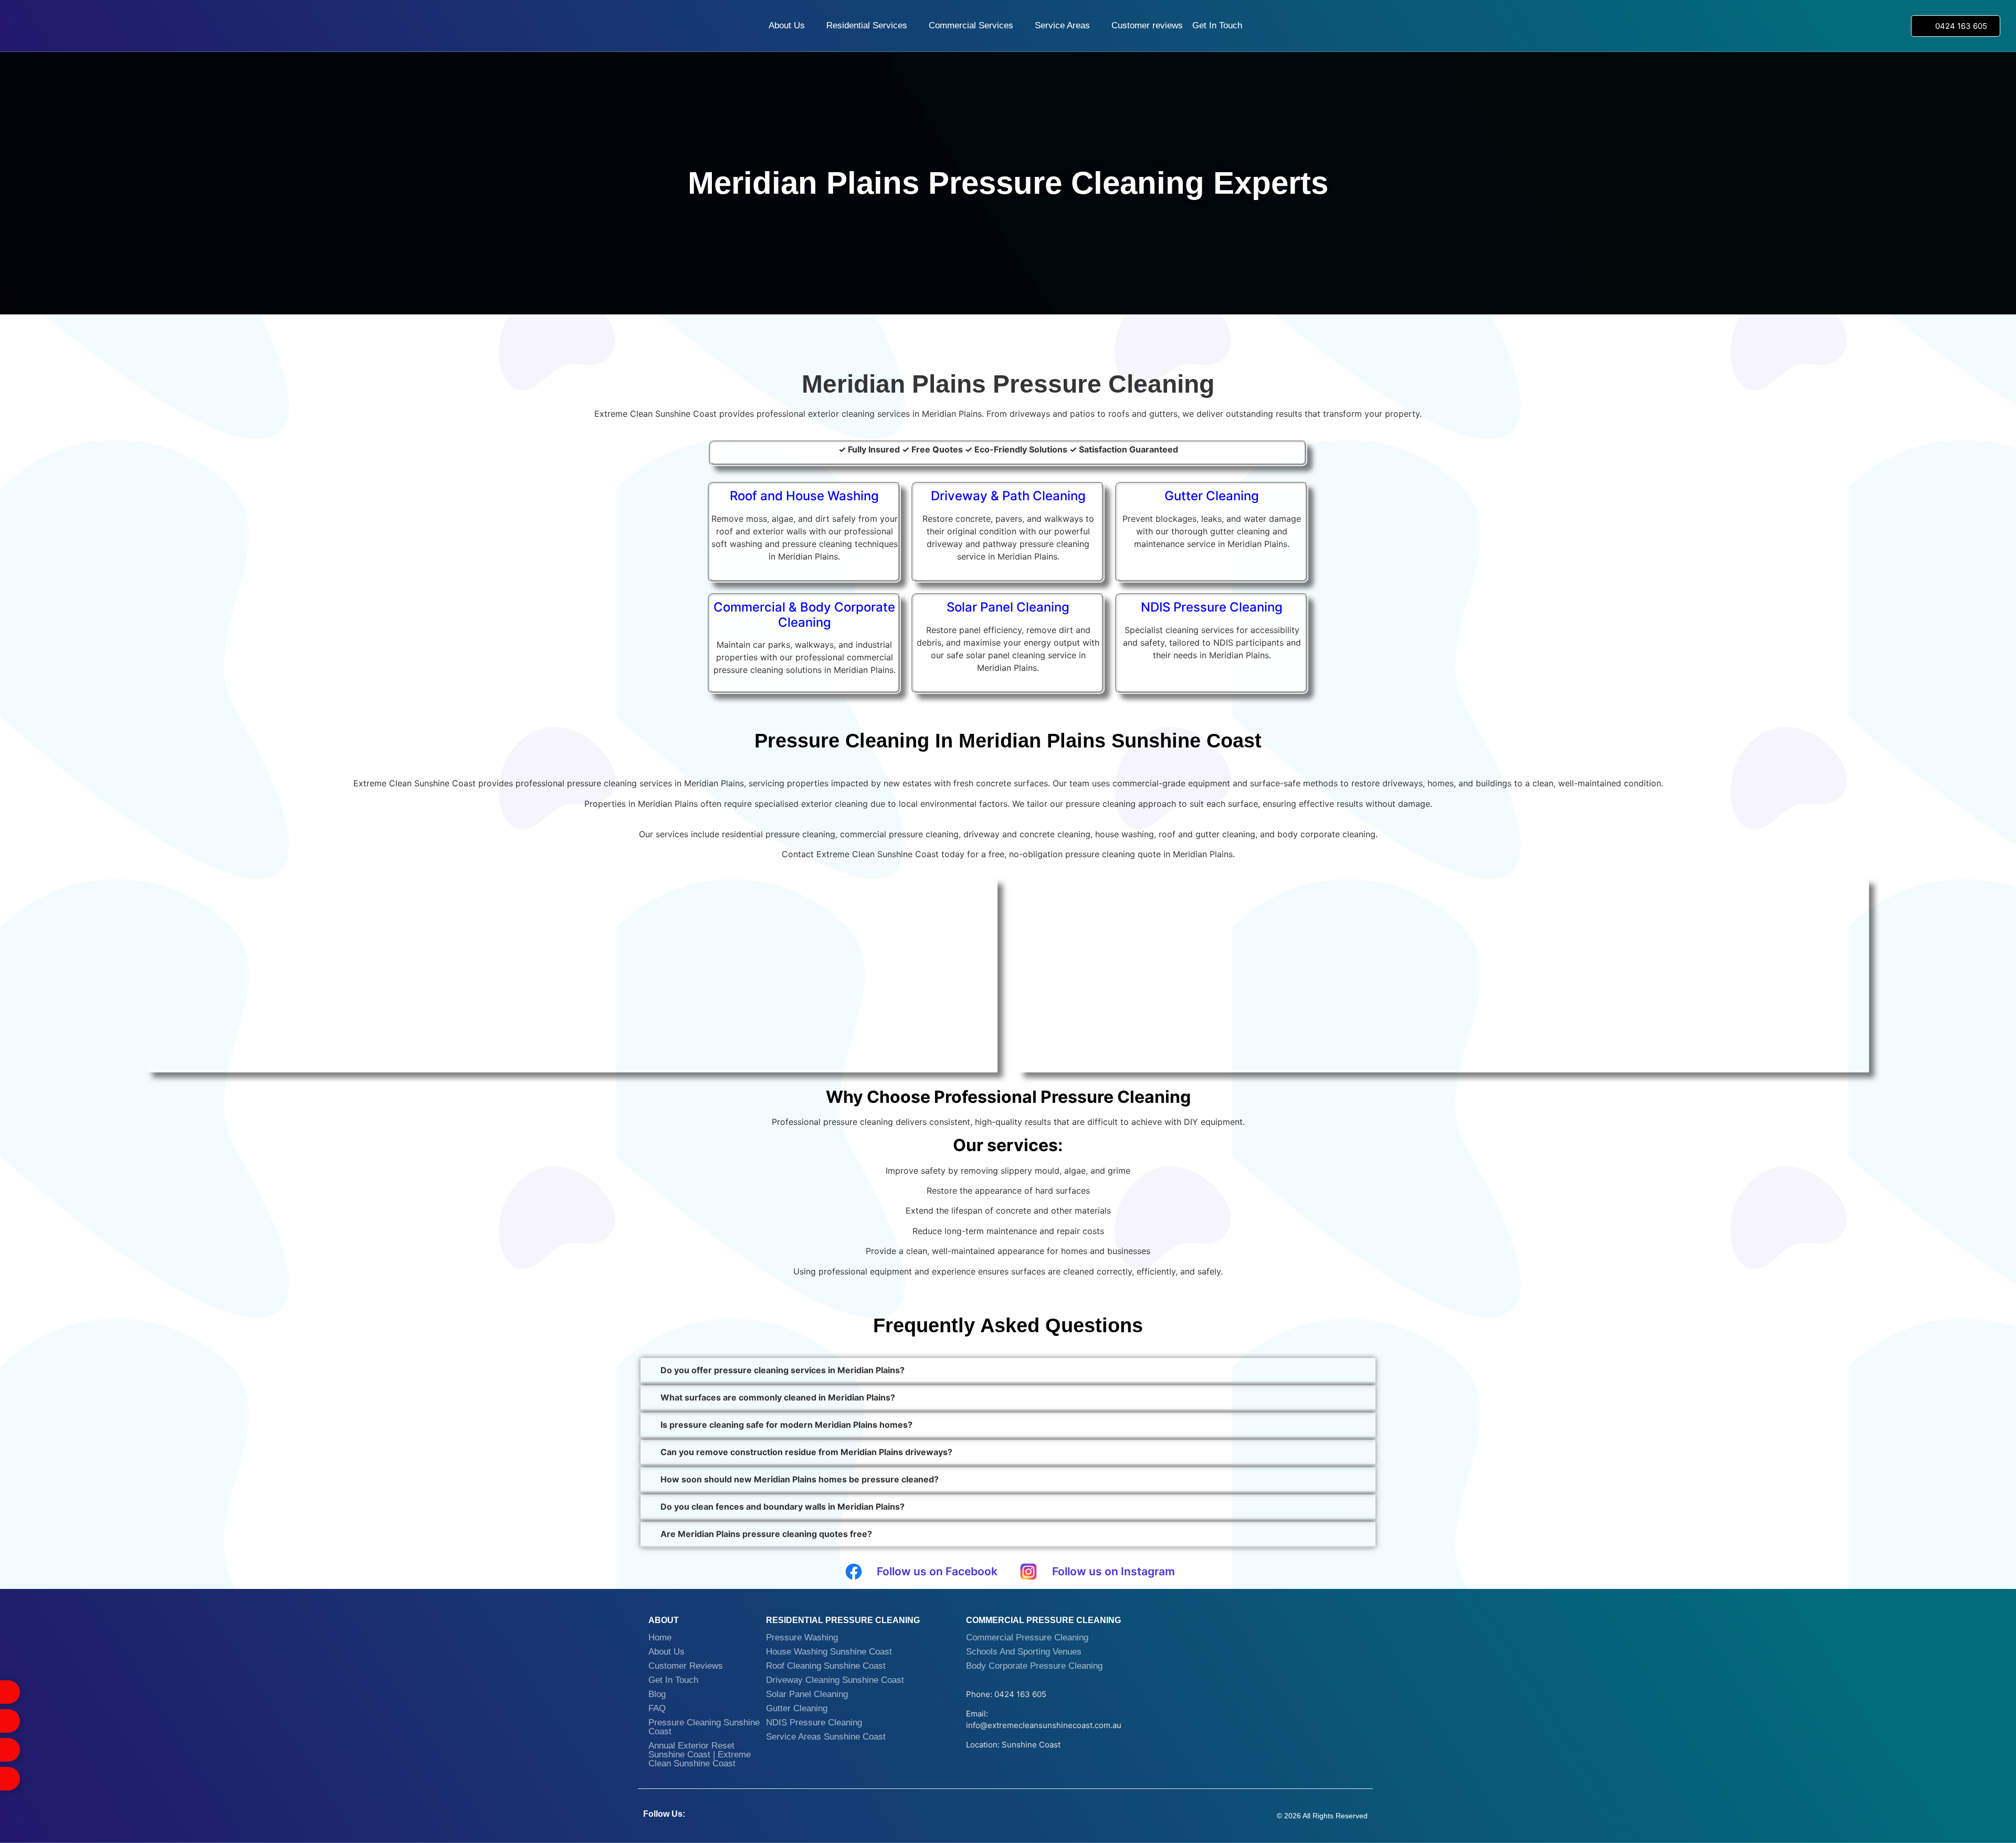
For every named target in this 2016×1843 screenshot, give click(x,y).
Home (660, 1637)
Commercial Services (971, 25)
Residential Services (867, 25)
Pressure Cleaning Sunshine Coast (704, 1727)
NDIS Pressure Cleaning (814, 1723)
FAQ (657, 1708)
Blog (657, 1694)
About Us (787, 25)
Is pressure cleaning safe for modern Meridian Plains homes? (786, 1425)
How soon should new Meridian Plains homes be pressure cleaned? (800, 1479)
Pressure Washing (802, 1637)
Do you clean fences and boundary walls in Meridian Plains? (783, 1507)
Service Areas (1062, 25)
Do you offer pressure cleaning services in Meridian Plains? (783, 1370)
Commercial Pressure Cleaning (1027, 1637)
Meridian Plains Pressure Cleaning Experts (1008, 183)
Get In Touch (1217, 25)
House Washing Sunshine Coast (829, 1652)
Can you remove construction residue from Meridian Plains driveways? (806, 1452)
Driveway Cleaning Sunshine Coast (835, 1680)
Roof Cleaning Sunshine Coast (826, 1666)
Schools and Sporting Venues (1024, 1652)
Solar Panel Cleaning (807, 1694)
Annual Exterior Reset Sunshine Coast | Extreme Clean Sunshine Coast (700, 1755)
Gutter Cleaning (797, 1708)
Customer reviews (1147, 25)
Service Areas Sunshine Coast (826, 1737)
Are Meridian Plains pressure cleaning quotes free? (766, 1534)
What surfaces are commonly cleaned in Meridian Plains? (778, 1397)
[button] (1008, 1371)
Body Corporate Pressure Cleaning (1034, 1666)
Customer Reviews (686, 1666)
